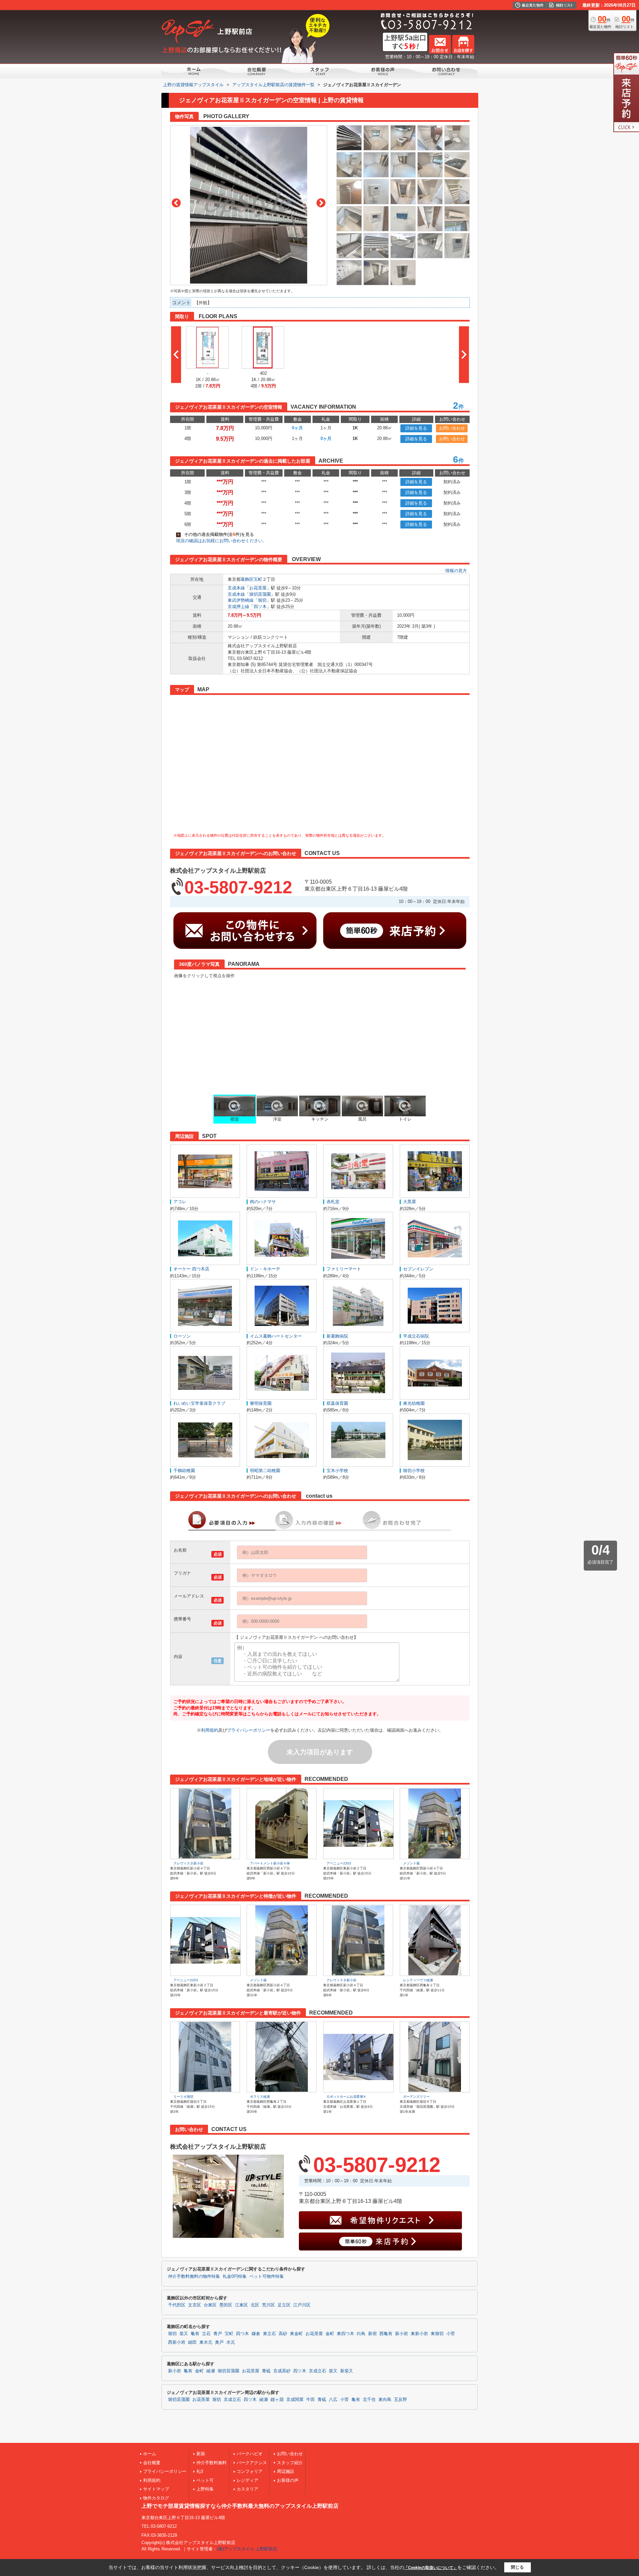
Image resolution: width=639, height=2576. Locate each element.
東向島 (385, 2400)
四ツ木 (260, 607)
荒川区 (268, 2305)
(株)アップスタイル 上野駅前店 (247, 2549)
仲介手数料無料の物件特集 (194, 2276)
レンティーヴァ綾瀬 (418, 1980)
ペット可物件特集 (267, 2276)
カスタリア (247, 2489)
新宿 (372, 2334)
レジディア (247, 2480)
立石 (206, 2334)
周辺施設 (286, 2471)
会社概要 (152, 2463)
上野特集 (205, 2489)
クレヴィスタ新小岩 (188, 1863)
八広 (333, 2400)
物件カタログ (156, 2498)
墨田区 (226, 2305)
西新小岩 (177, 2342)
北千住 (369, 2400)
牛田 (311, 2400)
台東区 (210, 2305)
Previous (176, 203)
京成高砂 (282, 2371)
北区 (255, 2305)
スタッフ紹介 (290, 2463)
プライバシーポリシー (249, 1730)
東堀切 (437, 2334)
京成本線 (236, 588)
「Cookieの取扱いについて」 (431, 2568)
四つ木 (242, 2334)
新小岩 (402, 2334)
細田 (192, 2342)
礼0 (200, 2471)
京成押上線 (238, 607)
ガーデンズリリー (416, 2097)
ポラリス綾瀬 (260, 2097)
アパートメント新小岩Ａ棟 (270, 1863)
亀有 (195, 2334)
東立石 (269, 2334)
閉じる (517, 2567)
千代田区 (177, 2305)
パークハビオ (250, 2454)
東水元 (206, 2342)
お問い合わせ (452, 428)
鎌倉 (256, 2334)
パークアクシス (252, 2463)
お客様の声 (288, 2480)
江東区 (241, 2305)
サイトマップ (156, 2489)
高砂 (283, 2334)
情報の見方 (456, 571)
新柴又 (347, 2371)
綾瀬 (211, 2371)
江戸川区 (302, 2305)
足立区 (284, 2305)
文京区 (195, 2305)
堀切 (262, 600)
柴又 (184, 2334)
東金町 (296, 2334)
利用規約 (210, 1730)
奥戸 (219, 2342)
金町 (330, 2334)
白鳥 (361, 2334)
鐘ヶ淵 (277, 2400)
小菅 (451, 2334)
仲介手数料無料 (212, 2463)
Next (321, 203)
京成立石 (318, 2371)
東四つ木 (345, 2334)
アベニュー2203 (339, 1863)
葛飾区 (247, 579)
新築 (201, 2454)
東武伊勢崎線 (241, 600)
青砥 (266, 2371)
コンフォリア (250, 2471)
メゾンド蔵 (411, 1863)
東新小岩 (419, 2334)
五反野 (401, 2400)
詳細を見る (416, 428)
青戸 (218, 2334)
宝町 (258, 579)
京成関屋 (295, 2400)
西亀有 (386, 2334)
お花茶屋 (258, 588)
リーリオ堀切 (183, 2097)
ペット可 (205, 2480)
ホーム (150, 2454)
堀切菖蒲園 (260, 594)
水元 (231, 2342)
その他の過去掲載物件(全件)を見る (216, 534)
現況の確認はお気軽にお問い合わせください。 (221, 541)
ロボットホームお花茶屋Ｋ (346, 2097)
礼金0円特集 (235, 2276)
